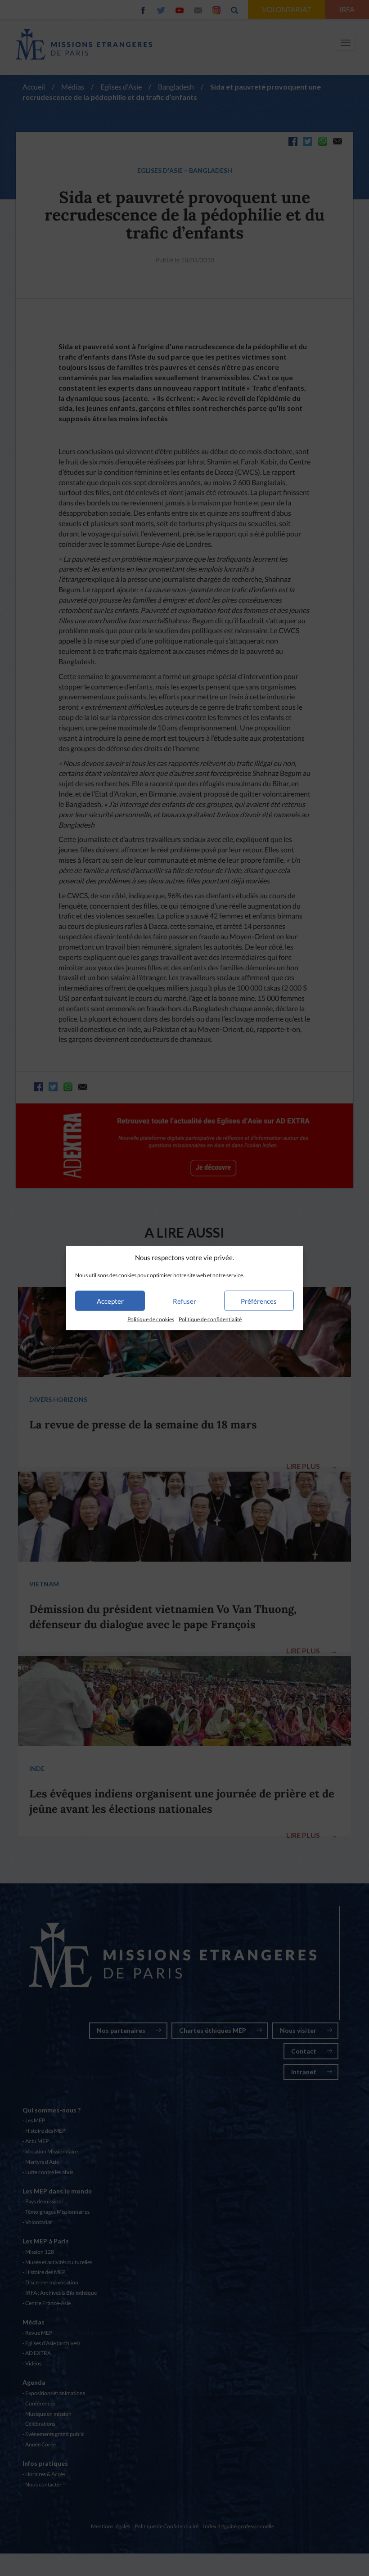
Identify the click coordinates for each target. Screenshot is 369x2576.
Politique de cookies (151, 1319)
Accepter (110, 1301)
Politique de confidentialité (210, 1319)
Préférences (259, 1301)
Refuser (184, 1301)
